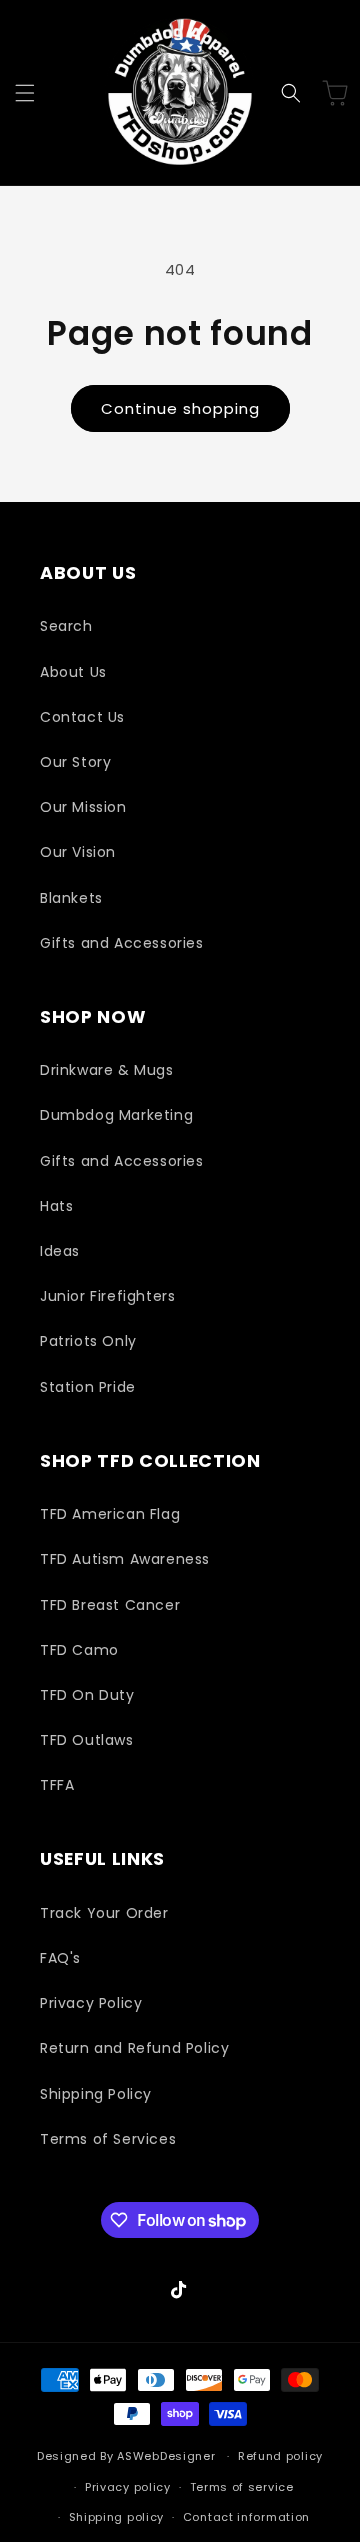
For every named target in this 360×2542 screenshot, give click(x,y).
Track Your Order (104, 1913)
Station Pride (88, 1387)
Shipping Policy (96, 2094)
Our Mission (83, 807)
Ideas (60, 1251)
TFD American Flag (110, 1514)
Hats (56, 1206)
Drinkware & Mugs (107, 1070)
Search (66, 626)
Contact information (246, 2517)
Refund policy (280, 2456)
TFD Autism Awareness (125, 1559)
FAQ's (60, 1958)
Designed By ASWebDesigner (126, 2456)
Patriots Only (88, 1341)
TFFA (57, 1785)
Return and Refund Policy (134, 2048)
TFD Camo (79, 1650)
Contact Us (82, 717)
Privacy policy (128, 2487)
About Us (73, 672)
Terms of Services (108, 2139)
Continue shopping (180, 408)
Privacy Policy (91, 2003)
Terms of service (242, 2487)
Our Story (75, 762)
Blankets (71, 898)
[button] (25, 93)
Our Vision (78, 852)
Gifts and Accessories (122, 943)
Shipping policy (117, 2517)
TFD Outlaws (87, 1740)
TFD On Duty (87, 1695)
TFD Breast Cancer (110, 1605)
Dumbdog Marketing (116, 1115)
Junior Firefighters (107, 1296)
